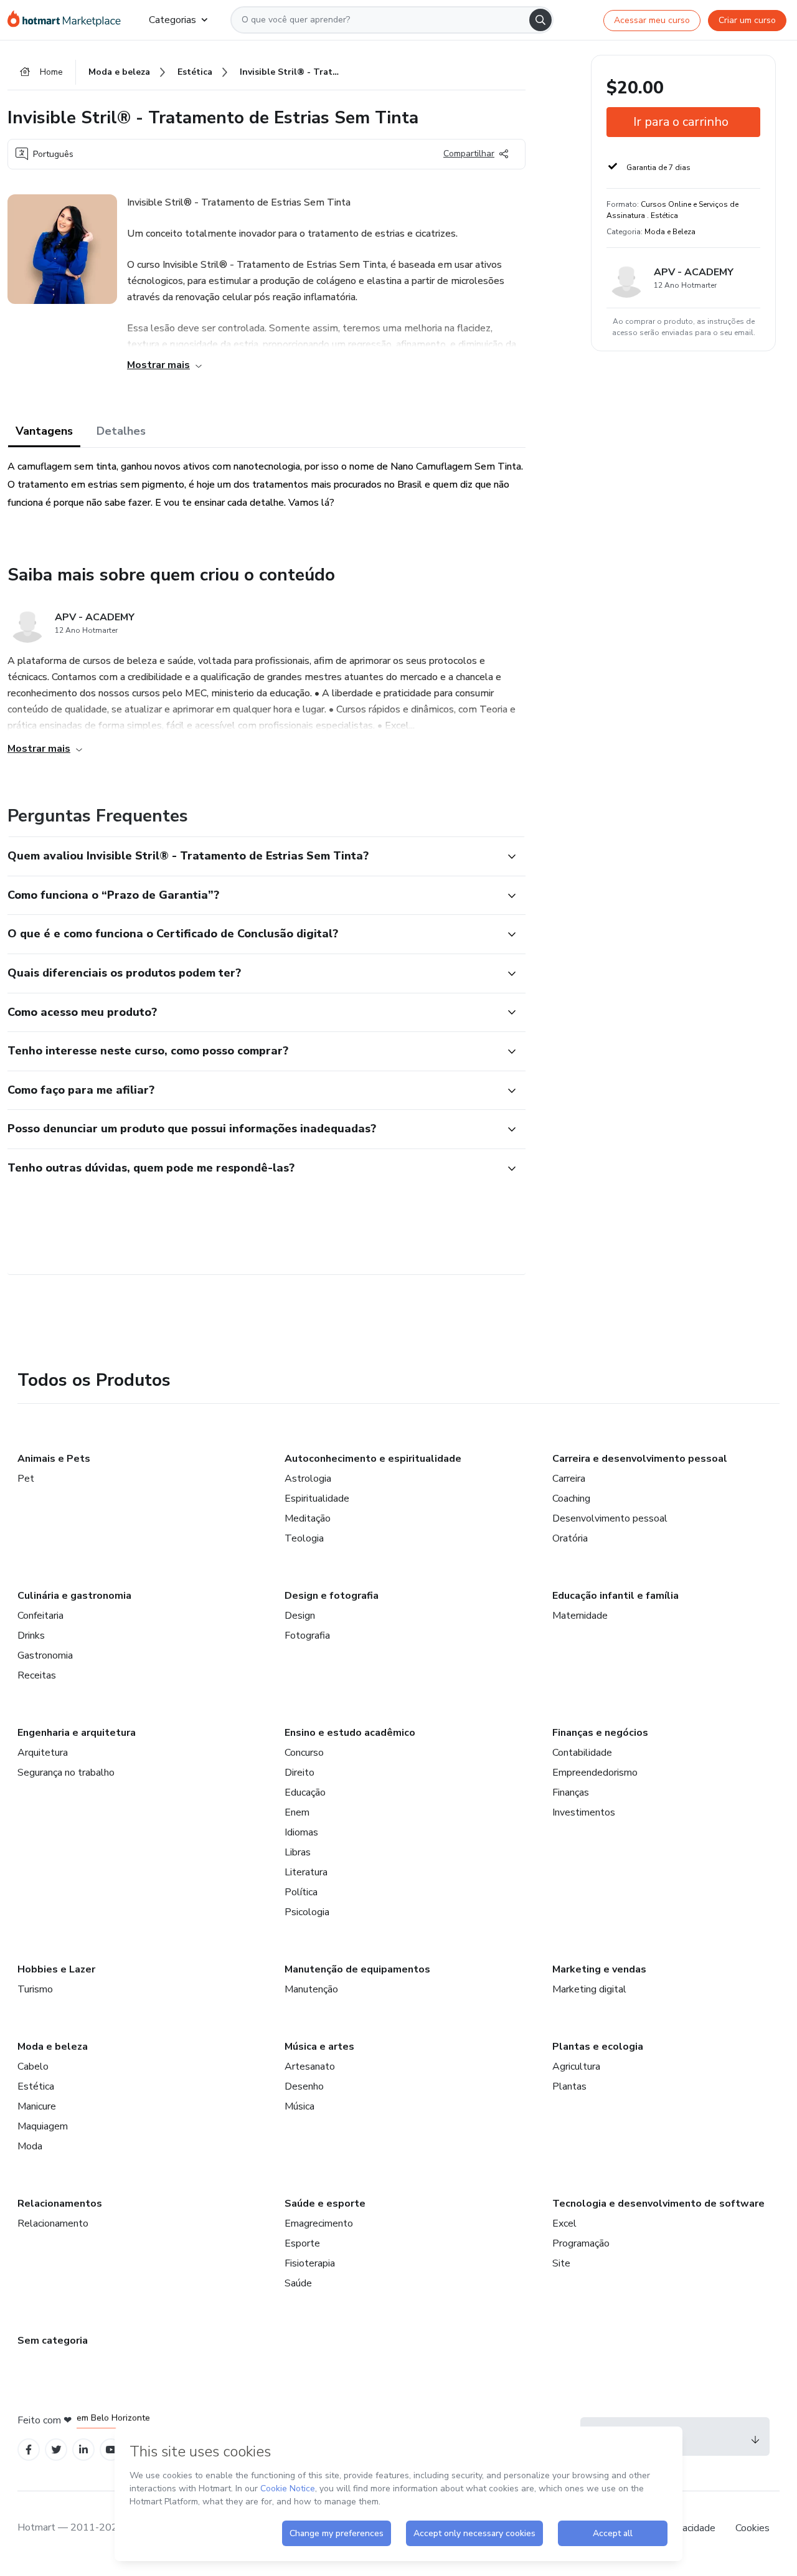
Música (299, 2106)
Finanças (571, 1792)
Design (300, 1616)
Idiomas (301, 1832)
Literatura (306, 1872)
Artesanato (310, 2067)
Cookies (752, 2528)
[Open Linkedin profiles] (83, 2450)
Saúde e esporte (325, 2204)
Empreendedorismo (595, 1773)
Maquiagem (43, 2126)
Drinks (31, 1636)
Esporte (302, 2243)
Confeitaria (40, 1616)
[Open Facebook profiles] (29, 2450)
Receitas (37, 1675)
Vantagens (44, 431)
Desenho (304, 2086)
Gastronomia (45, 1655)
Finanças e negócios (600, 1733)
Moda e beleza (53, 2047)
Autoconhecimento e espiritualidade (373, 1459)
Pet (26, 1479)
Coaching (571, 1499)
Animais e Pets (54, 1459)
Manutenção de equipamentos (357, 1969)
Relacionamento (53, 2223)
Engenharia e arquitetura (77, 1733)
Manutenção (311, 1989)
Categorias (172, 20)
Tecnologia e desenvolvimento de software (658, 2204)
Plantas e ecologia (598, 2047)
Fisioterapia (310, 2263)
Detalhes (121, 431)
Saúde (298, 2283)
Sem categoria (53, 2341)
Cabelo (33, 2067)
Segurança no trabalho (66, 1773)
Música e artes (319, 2047)
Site (561, 2263)
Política (301, 1892)
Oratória (570, 1538)
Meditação (308, 1518)
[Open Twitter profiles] (56, 2450)
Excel (564, 2223)
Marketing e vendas (599, 1969)
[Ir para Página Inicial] (68, 20)
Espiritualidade (317, 1499)
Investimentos (584, 1812)
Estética (36, 2086)
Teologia (304, 1538)
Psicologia (307, 1912)
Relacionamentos (60, 2204)
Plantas (569, 2086)
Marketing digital (589, 1989)
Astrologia (308, 1479)
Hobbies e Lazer (56, 1969)
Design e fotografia (332, 1596)
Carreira (569, 1479)
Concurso (304, 1753)
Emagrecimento (319, 2223)
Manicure (37, 2106)
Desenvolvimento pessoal (610, 1518)
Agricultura (576, 2067)
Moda (30, 2146)
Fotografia (307, 1636)
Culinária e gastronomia (74, 1596)
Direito (299, 1773)
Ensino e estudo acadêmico (350, 1733)
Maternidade (580, 1616)
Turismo (35, 1989)
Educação (305, 1792)
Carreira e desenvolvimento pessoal (640, 1459)
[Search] (540, 20)
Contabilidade (582, 1753)
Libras (298, 1852)
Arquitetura (43, 1753)
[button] (253, 856)
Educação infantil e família (615, 1596)
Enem (297, 1812)
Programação (581, 2243)
